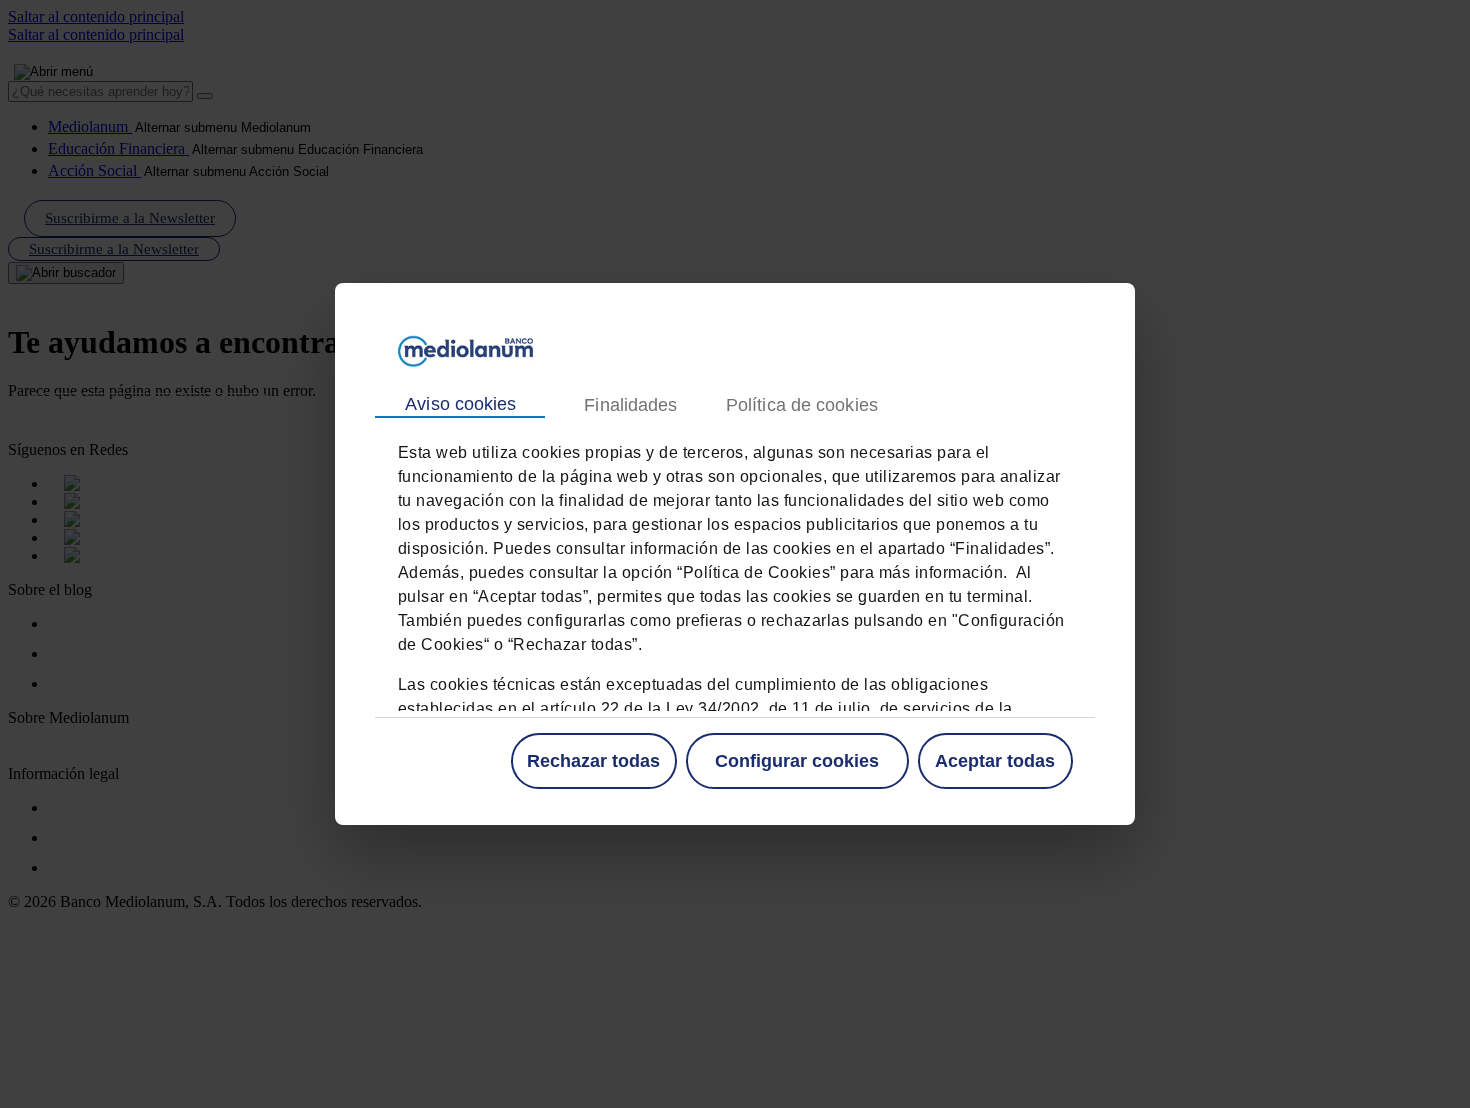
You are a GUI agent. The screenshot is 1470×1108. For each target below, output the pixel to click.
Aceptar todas (995, 761)
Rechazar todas (593, 761)
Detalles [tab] (630, 405)
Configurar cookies (797, 761)
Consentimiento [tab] (460, 405)
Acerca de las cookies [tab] (801, 405)
